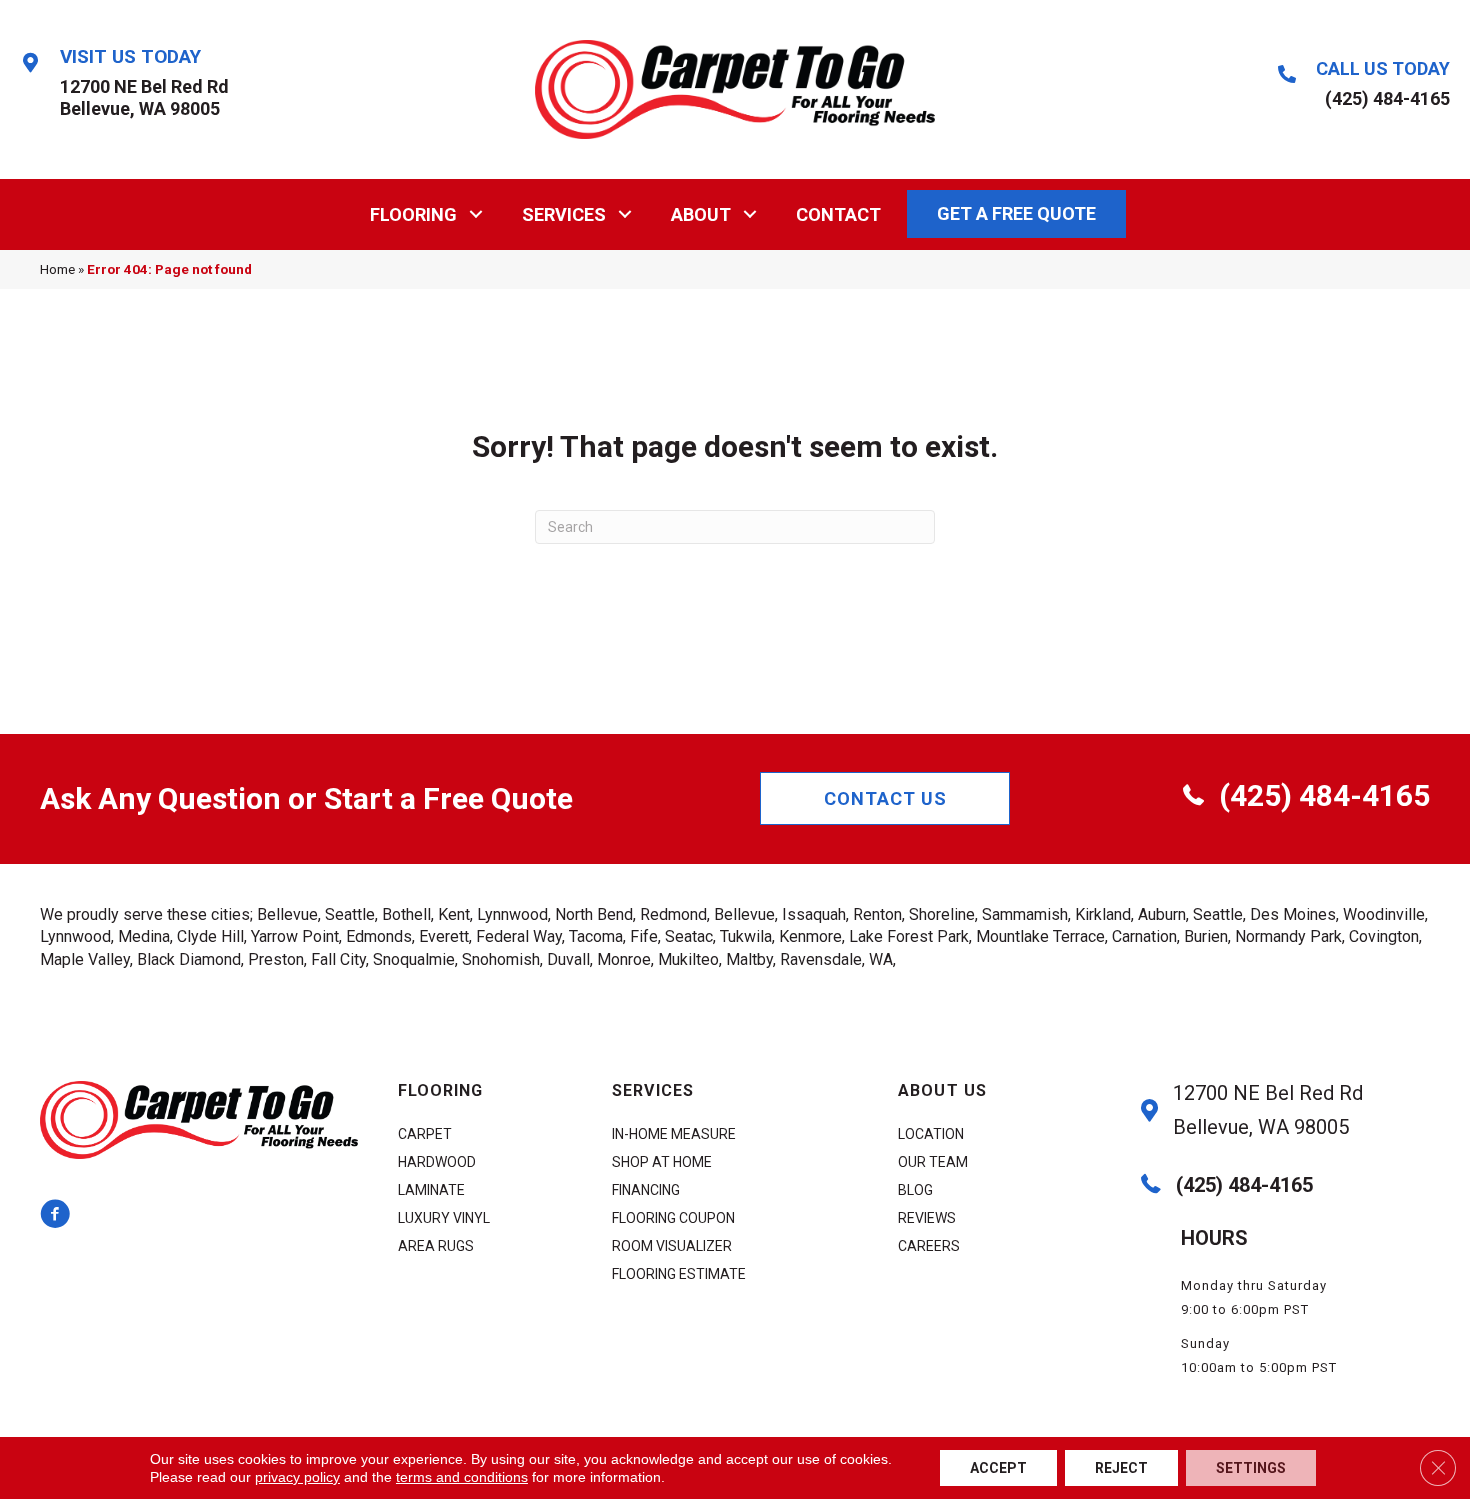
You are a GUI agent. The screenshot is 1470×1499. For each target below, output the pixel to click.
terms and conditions (462, 1477)
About (701, 214)
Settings (1251, 1468)
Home (57, 269)
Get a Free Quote (1016, 213)
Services (564, 214)
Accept (998, 1468)
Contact (838, 214)
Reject (1121, 1468)
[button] (476, 214)
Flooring (413, 214)
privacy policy (297, 1477)
